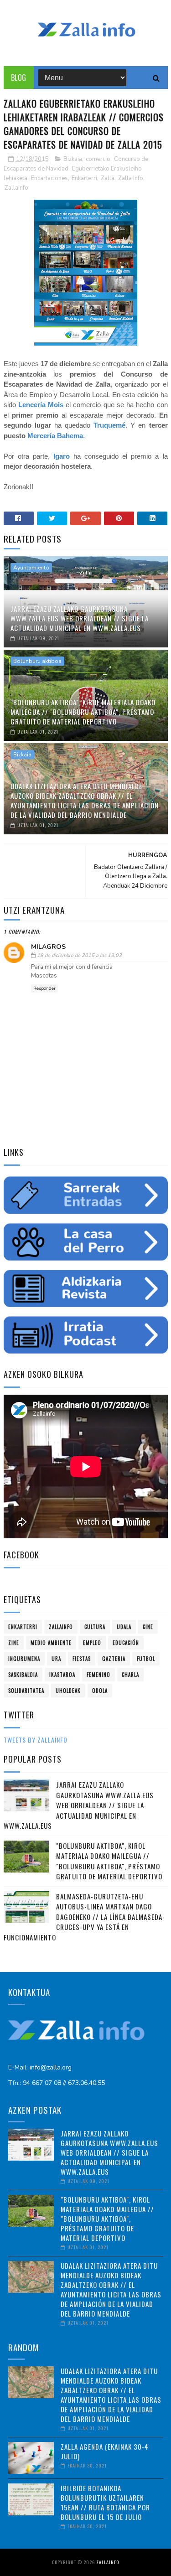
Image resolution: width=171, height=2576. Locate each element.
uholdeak (68, 1691)
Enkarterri (84, 178)
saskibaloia (23, 1675)
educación (126, 1643)
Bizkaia (73, 159)
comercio (98, 159)
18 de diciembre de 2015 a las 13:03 (79, 955)
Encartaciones (49, 178)
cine (148, 1627)
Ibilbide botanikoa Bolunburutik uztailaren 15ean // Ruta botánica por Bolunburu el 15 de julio (105, 2502)
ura (56, 1659)
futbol (146, 1659)
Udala (124, 1627)
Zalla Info (131, 178)
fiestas (82, 1659)
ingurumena (24, 1659)
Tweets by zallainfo (36, 1740)
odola (100, 1691)
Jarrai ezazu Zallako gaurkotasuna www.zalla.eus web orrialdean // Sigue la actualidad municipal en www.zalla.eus (80, 618)
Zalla (108, 178)
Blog (19, 78)
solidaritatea (26, 1691)
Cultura (95, 1627)
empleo (92, 1643)
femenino (98, 1675)
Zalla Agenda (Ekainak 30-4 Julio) (105, 2451)
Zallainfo (16, 188)
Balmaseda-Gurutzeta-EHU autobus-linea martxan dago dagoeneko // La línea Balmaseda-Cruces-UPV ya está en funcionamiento (84, 1917)
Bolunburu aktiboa (37, 661)
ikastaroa (62, 1675)
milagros (48, 947)
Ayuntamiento (31, 568)
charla (130, 1675)
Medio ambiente (51, 1643)
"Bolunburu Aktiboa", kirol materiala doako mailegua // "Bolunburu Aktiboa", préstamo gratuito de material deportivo (83, 712)
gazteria (114, 1659)
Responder (44, 988)
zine (14, 1643)
